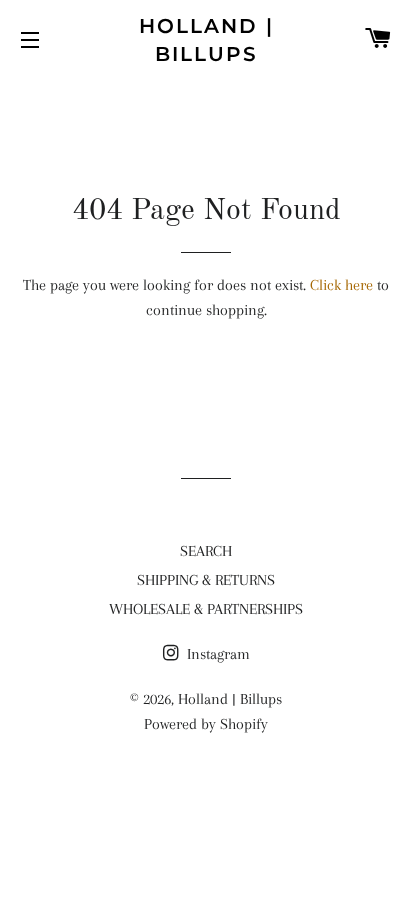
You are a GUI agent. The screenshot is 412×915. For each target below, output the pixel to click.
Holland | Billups (206, 40)
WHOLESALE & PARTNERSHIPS (206, 609)
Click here (341, 285)
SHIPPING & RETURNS (206, 580)
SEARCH (206, 551)
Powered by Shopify (206, 724)
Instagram (216, 654)
